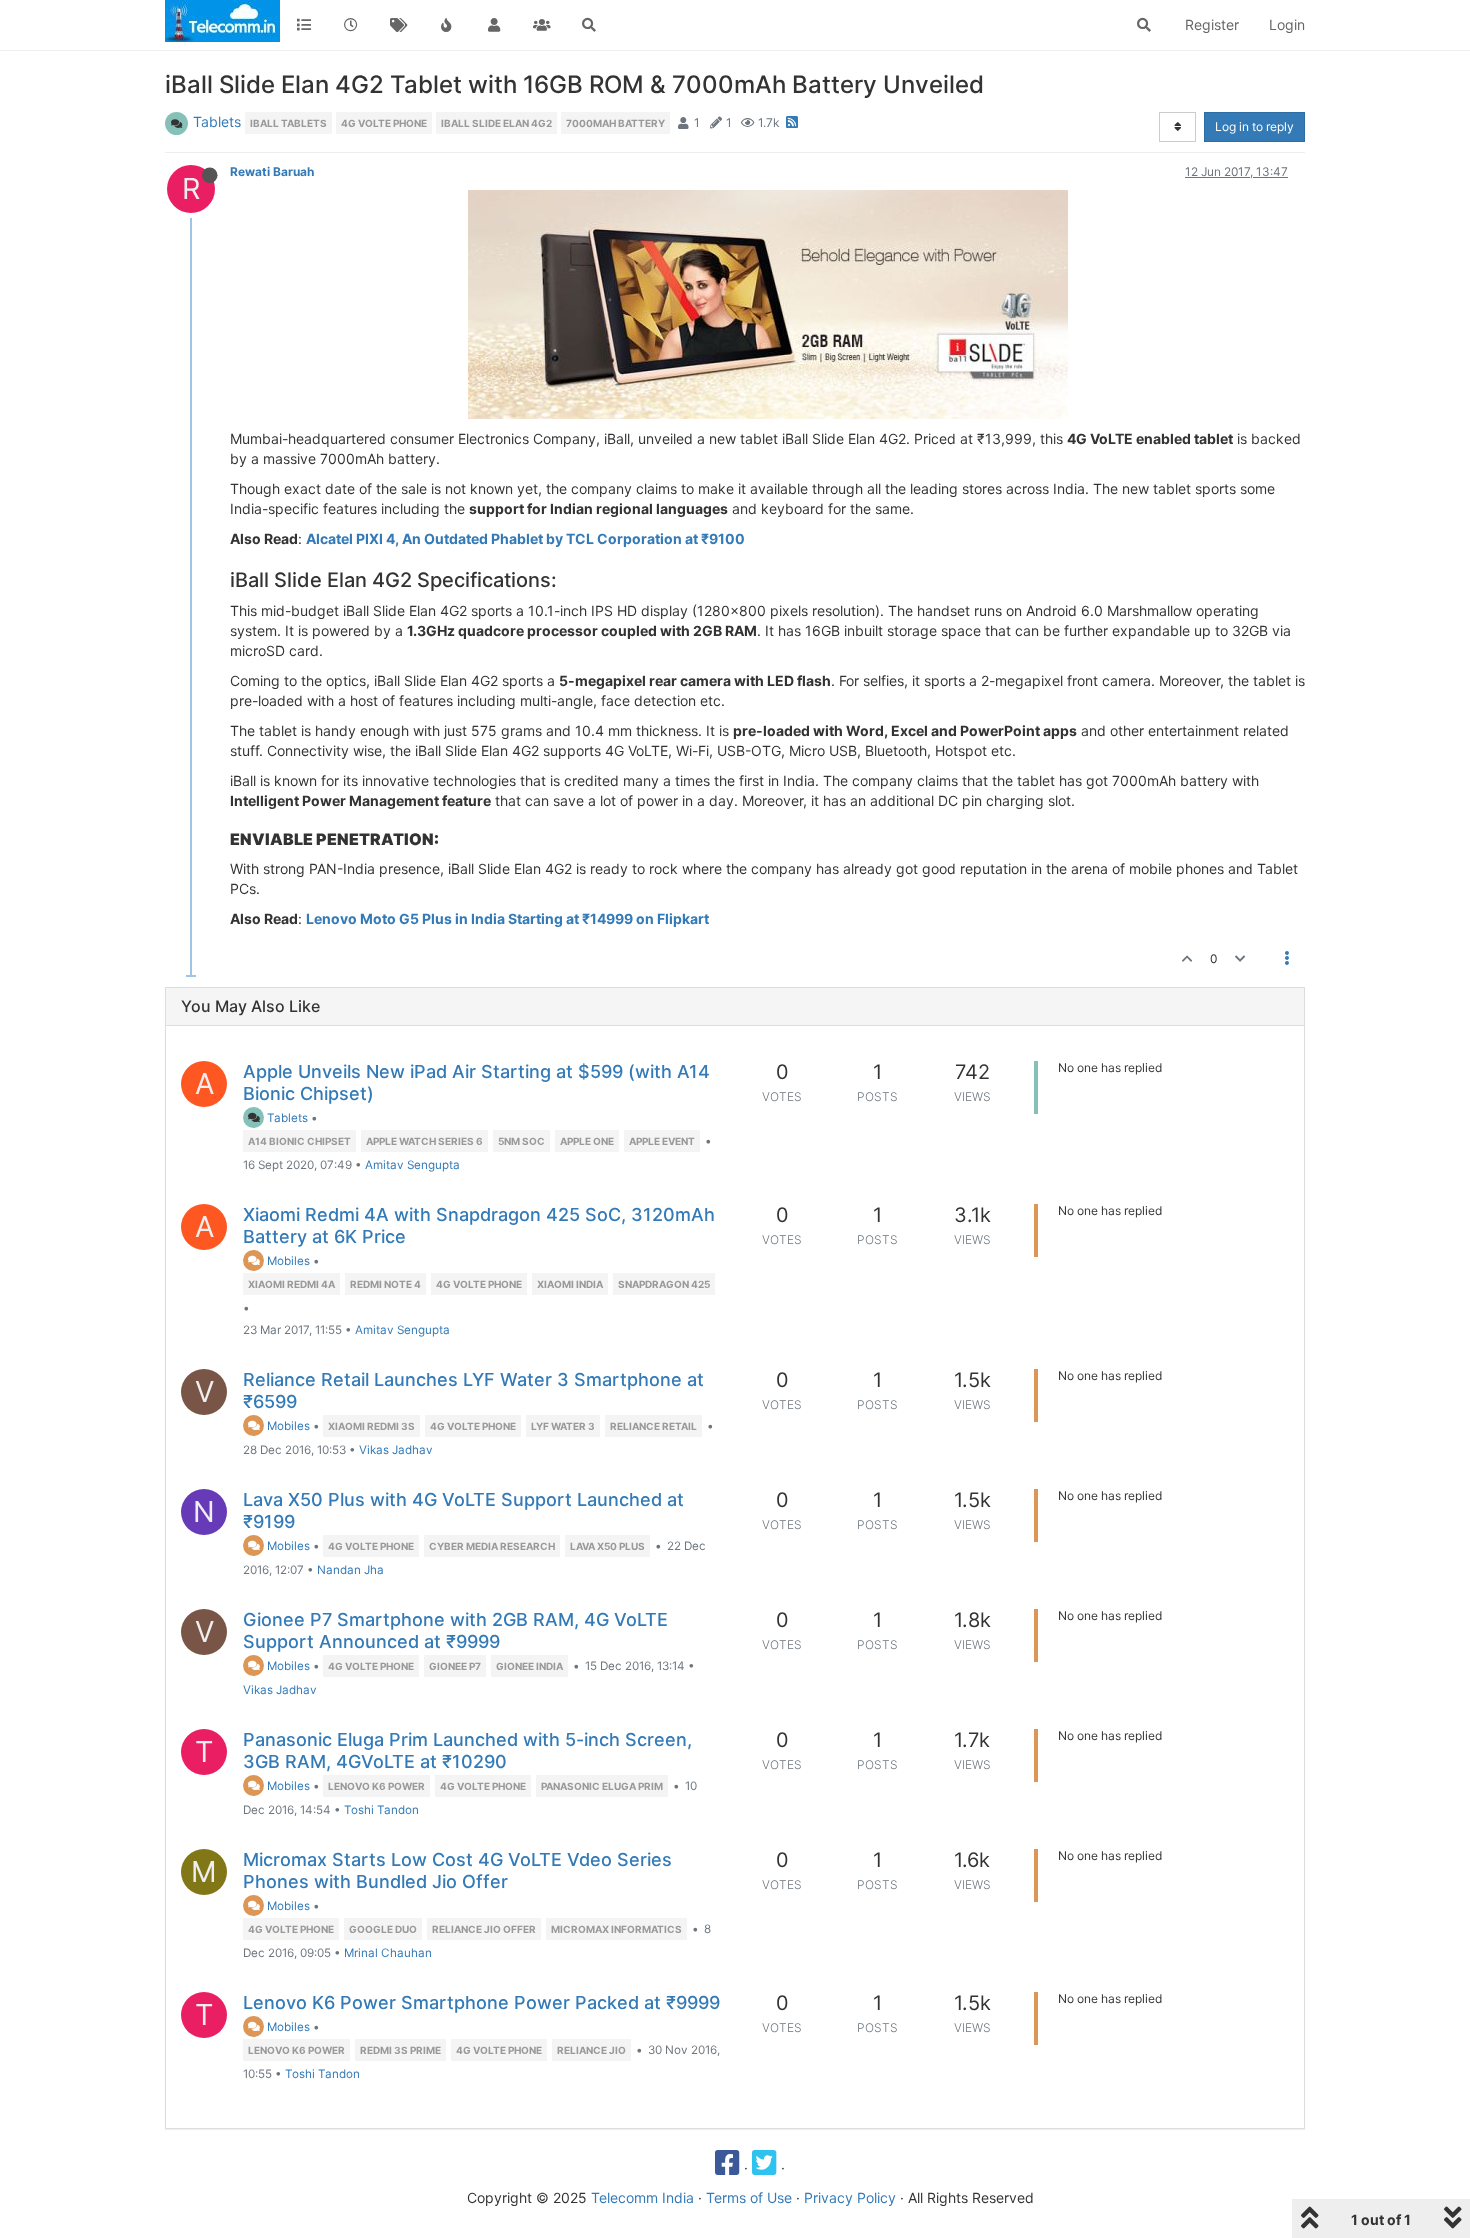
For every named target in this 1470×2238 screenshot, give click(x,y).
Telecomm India (642, 2197)
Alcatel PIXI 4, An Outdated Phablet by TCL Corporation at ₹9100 (525, 538)
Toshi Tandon (381, 1810)
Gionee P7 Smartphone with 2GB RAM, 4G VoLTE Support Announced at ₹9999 (455, 1630)
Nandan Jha (350, 1570)
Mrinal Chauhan (388, 1953)
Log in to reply (1254, 126)
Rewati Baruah (272, 171)
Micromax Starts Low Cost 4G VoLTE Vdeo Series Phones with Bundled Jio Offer (457, 1870)
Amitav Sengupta (412, 1165)
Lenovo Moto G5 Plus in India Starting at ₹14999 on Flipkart (507, 918)
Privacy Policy (850, 2197)
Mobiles (287, 1261)
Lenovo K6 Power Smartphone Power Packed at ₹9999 (481, 2002)
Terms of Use (749, 2197)
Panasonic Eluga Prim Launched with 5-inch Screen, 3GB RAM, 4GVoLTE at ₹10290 (467, 1750)
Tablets (217, 121)
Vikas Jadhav (396, 1450)
